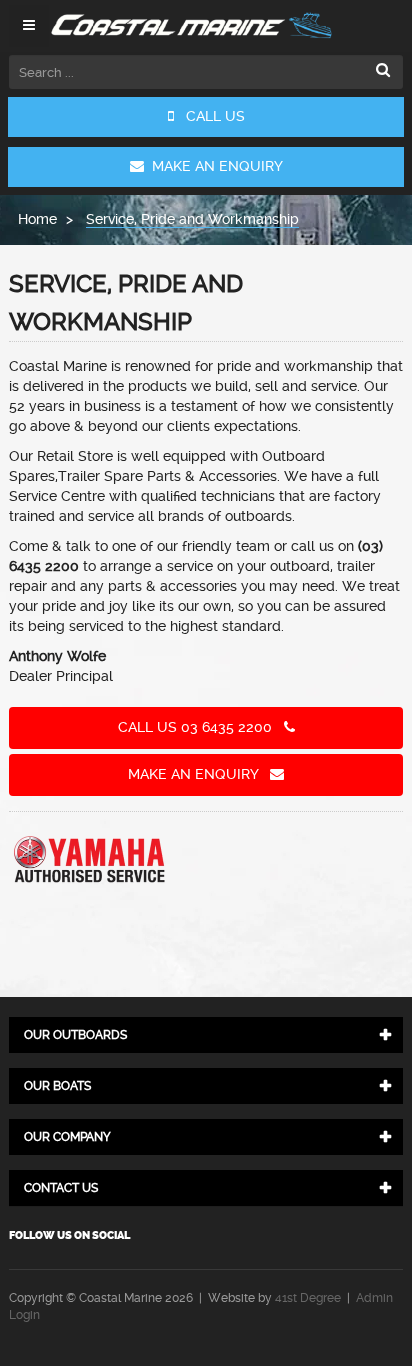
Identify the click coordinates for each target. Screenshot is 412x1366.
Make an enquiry (199, 774)
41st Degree (308, 1298)
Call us (209, 116)
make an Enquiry (213, 166)
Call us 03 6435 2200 (201, 727)
